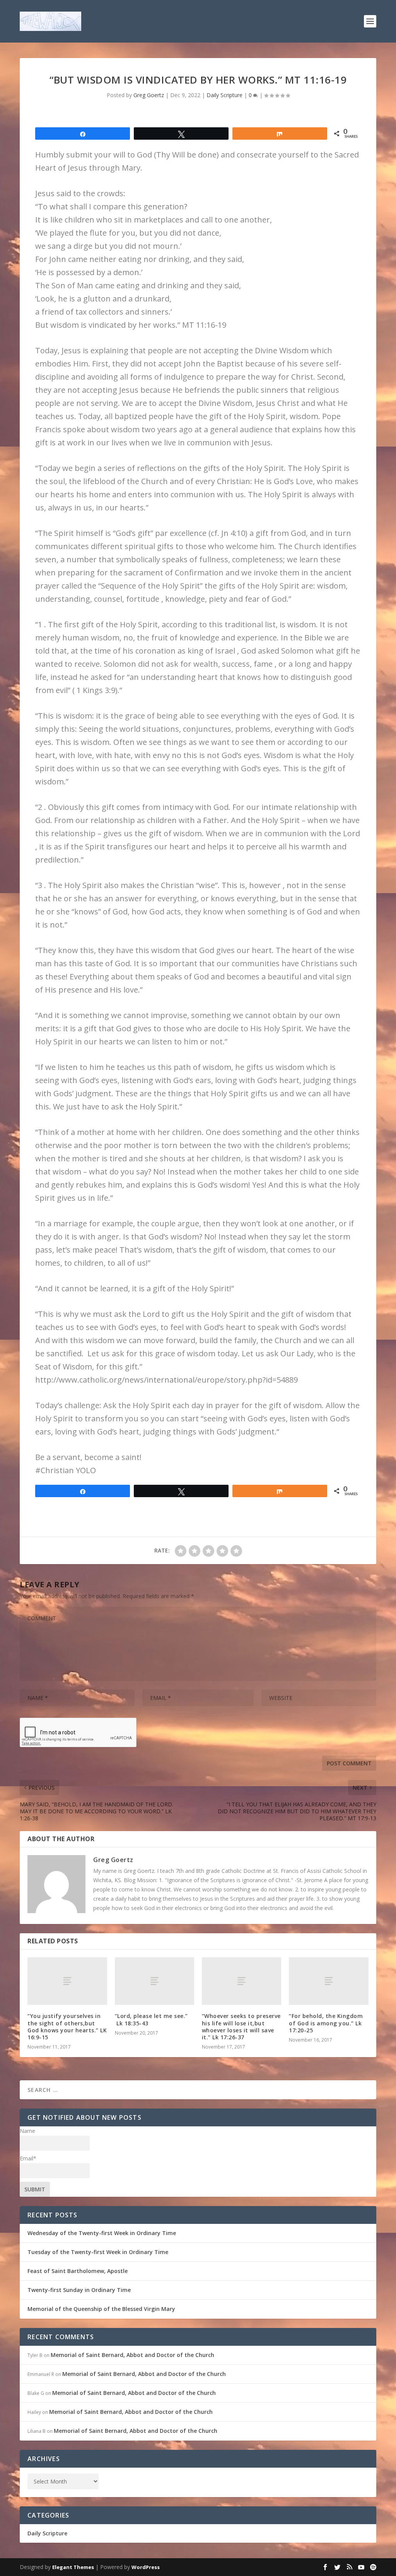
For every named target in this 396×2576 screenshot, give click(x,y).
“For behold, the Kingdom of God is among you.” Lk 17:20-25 (326, 2023)
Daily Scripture (224, 95)
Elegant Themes (73, 2567)
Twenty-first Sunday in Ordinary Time (79, 2290)
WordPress (146, 2567)
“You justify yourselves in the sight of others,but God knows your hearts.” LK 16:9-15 (67, 2027)
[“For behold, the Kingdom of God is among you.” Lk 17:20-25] (329, 1981)
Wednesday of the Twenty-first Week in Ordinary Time (102, 2233)
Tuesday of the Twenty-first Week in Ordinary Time (98, 2252)
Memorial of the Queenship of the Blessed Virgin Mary (101, 2309)
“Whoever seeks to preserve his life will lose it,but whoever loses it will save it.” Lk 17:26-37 (241, 2027)
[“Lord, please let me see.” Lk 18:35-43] (154, 1981)
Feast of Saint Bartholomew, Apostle (78, 2271)
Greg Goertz (149, 95)
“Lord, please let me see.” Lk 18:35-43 (151, 2019)
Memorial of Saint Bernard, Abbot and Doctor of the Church (132, 2355)
